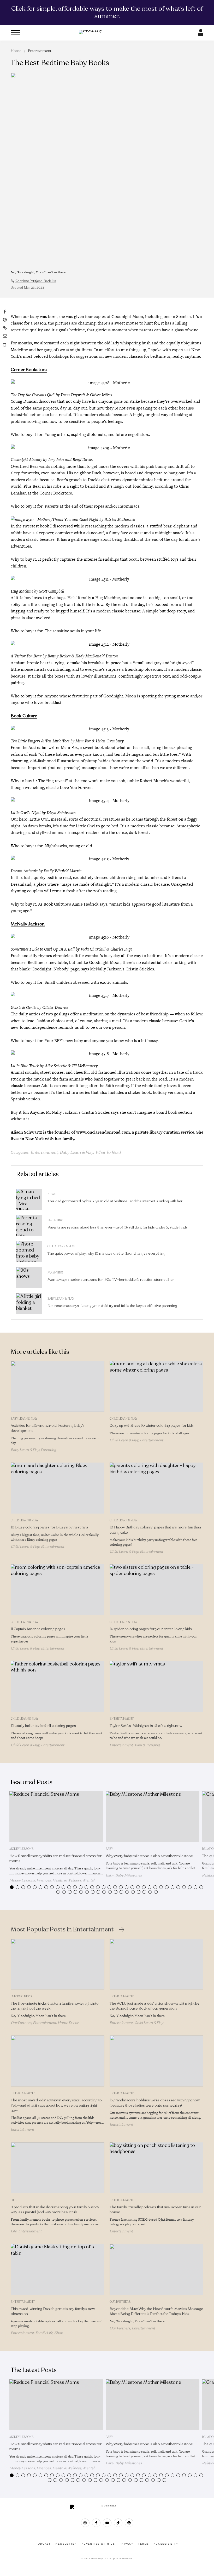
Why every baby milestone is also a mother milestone (149, 1856)
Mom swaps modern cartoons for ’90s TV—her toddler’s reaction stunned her (111, 1280)
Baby (109, 1849)
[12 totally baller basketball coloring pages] (58, 1686)
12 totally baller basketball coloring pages (43, 1726)
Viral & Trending (147, 1745)
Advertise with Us (98, 2544)
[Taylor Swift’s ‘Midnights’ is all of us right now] (156, 1686)
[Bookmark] (5, 345)
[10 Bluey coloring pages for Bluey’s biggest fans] (58, 1488)
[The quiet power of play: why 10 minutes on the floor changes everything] (29, 1252)
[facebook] (96, 2523)
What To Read (108, 1152)
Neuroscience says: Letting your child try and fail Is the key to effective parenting (112, 1306)
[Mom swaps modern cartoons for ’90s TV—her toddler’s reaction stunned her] (29, 1278)
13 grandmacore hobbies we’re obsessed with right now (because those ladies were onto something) (155, 2103)
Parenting (55, 1220)
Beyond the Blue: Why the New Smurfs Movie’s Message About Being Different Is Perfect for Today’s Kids (156, 2311)
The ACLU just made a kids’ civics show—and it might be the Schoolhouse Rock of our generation (154, 2006)
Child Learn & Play (61, 1246)
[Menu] (15, 33)
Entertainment (40, 51)
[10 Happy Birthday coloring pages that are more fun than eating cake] (156, 1488)
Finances (44, 1880)
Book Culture (24, 716)
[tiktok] (118, 2523)
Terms (144, 2544)
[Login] (201, 34)
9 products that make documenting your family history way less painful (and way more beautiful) (55, 2210)
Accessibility (166, 2544)
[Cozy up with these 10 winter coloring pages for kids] (156, 1386)
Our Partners (21, 1996)
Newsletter (66, 2544)
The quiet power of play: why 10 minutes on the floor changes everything (106, 1253)
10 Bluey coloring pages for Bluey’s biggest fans (50, 1527)
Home (16, 51)
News (52, 1194)
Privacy (127, 2544)
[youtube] (107, 2523)
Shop (59, 2333)
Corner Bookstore (29, 370)
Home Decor (68, 2023)
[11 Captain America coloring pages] (58, 1590)
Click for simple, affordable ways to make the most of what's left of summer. (107, 12)
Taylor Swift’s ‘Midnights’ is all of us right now (146, 1726)
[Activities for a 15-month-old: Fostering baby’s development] (58, 1386)
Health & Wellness (67, 1880)
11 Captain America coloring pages (38, 1629)
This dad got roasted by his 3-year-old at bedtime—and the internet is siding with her (115, 1201)
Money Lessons (21, 1849)
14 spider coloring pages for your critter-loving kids (151, 1629)
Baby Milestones (129, 1875)
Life (14, 2200)
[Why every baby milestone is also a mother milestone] (153, 1817)
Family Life (44, 2333)
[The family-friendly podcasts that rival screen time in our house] (156, 2168)
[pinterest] (129, 2523)
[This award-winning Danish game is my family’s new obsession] (58, 2269)
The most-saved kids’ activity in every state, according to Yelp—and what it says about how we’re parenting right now (56, 2105)
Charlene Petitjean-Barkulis (36, 281)
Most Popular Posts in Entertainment (62, 1930)
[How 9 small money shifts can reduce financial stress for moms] (56, 1817)
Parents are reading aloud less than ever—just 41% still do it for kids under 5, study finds (118, 1227)
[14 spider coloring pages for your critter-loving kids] (156, 1590)
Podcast (43, 2544)
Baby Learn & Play (76, 1152)
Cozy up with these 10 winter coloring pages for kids (152, 1426)
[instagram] (85, 2523)
